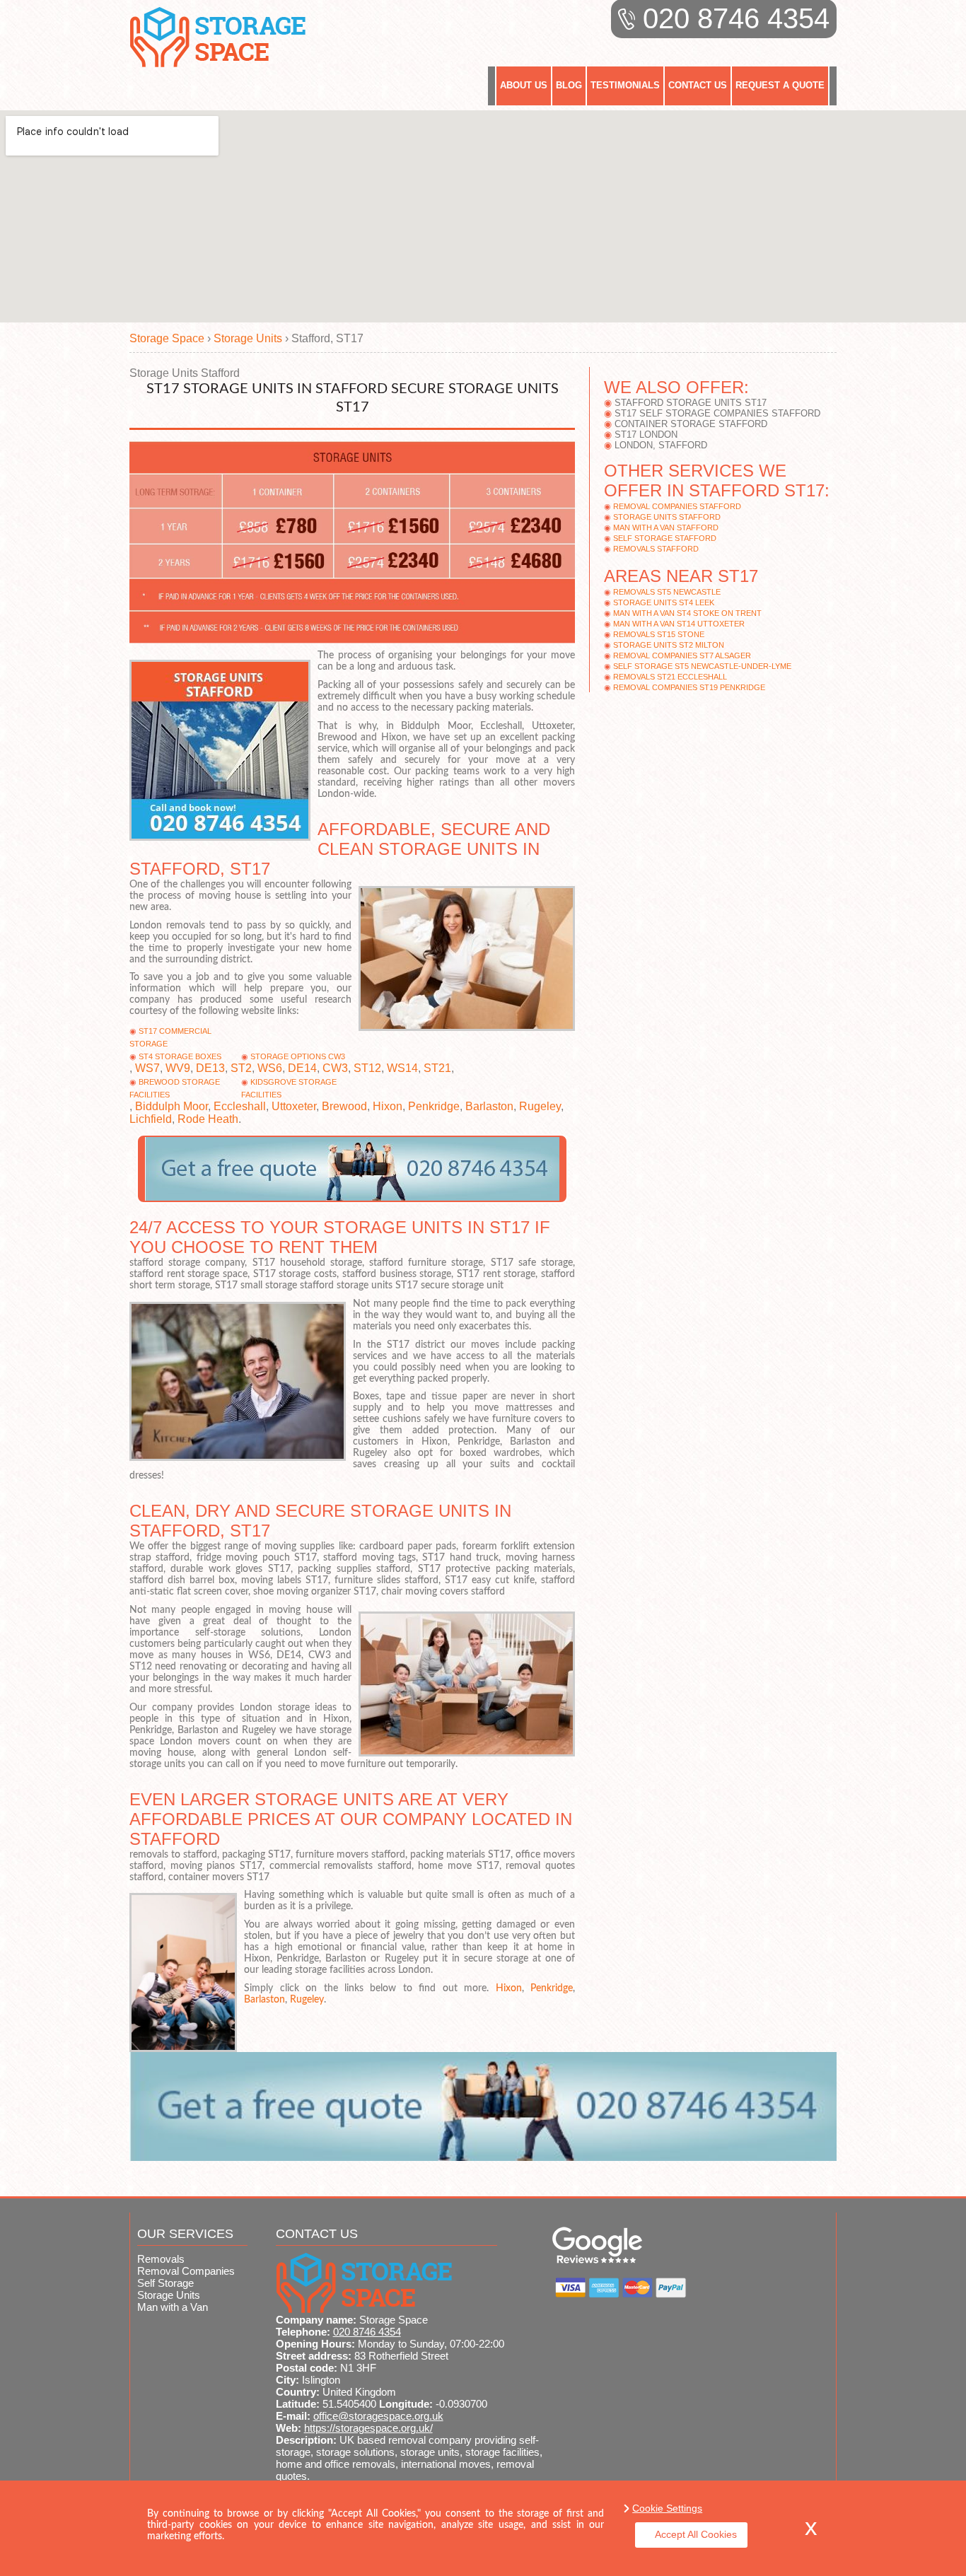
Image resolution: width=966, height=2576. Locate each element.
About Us (524, 85)
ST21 (437, 1068)
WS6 (270, 1068)
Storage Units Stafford (667, 517)
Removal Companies (186, 2271)
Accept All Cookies (696, 2534)
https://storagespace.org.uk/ (368, 2428)
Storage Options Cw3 (298, 1056)
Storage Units (169, 2295)
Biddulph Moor (171, 1106)
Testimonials (625, 85)
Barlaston (489, 1106)
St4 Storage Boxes (180, 1056)
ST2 (241, 1068)
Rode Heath (208, 1119)
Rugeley (540, 1106)
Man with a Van (173, 2307)
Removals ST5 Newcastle (667, 592)
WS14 (402, 1068)
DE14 (302, 1068)
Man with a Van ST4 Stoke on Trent (687, 613)
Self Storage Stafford (665, 538)
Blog (569, 85)
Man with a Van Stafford (666, 528)
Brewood (344, 1106)
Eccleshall (240, 1106)
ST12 (367, 1068)
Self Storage (165, 2283)
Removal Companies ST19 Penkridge (689, 687)
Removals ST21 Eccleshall (670, 677)
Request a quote (780, 85)
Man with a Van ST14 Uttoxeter (679, 624)
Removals (161, 2259)
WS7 (147, 1068)
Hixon (388, 1106)
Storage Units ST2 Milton (669, 645)
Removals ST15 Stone (659, 634)
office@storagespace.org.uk (378, 2416)
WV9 (178, 1068)
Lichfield (151, 1119)
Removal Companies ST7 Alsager (682, 655)
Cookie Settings (667, 2508)
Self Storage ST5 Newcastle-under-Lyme (702, 666)
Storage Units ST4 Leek (664, 602)
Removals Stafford (656, 549)
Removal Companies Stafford (677, 506)
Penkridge (434, 1106)
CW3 (335, 1068)
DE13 (210, 1068)
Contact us (698, 85)
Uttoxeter (294, 1106)
